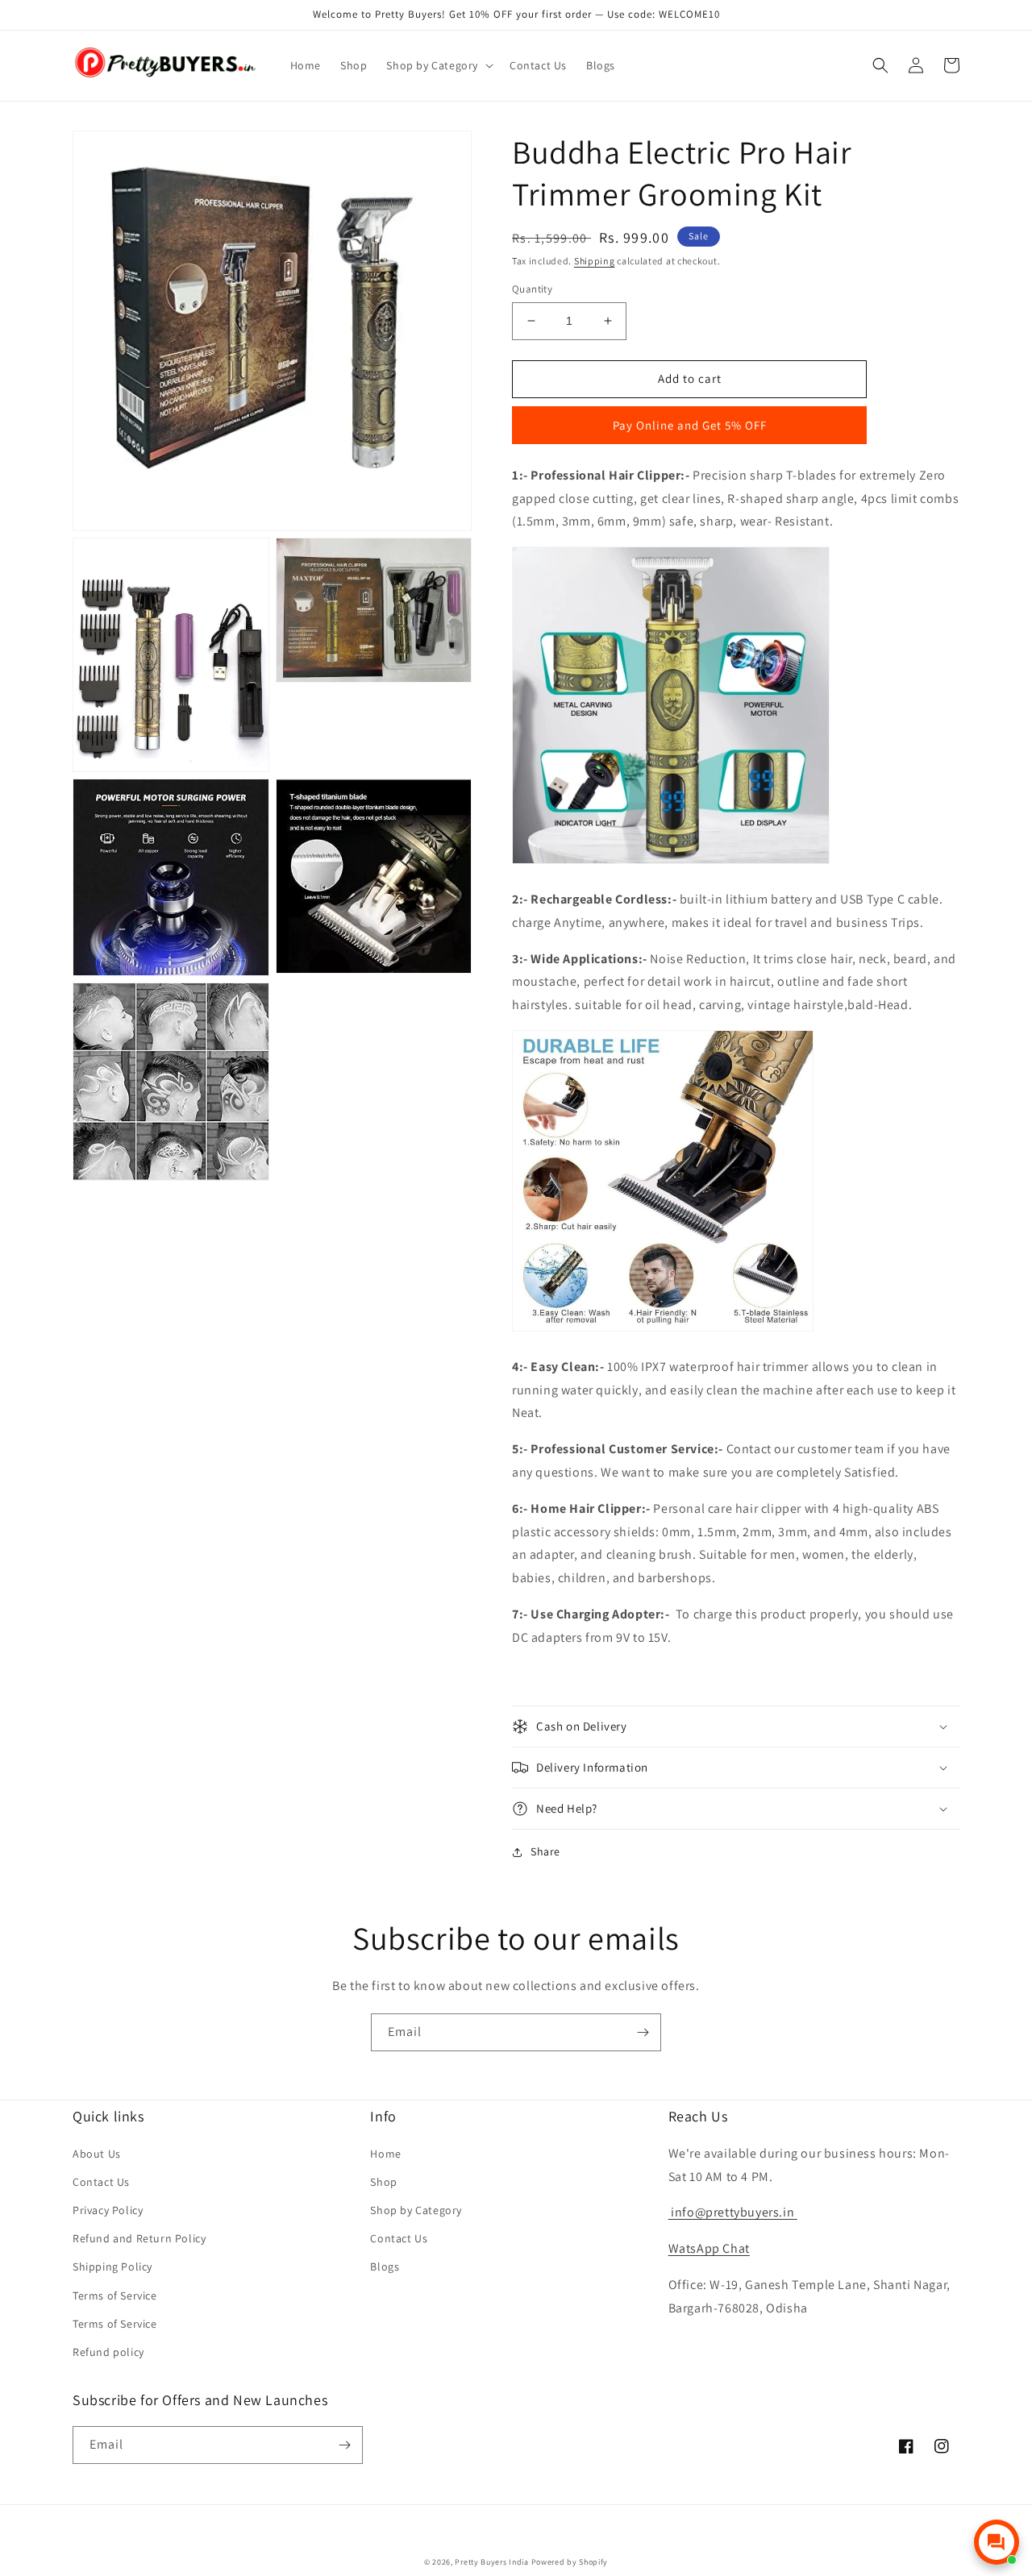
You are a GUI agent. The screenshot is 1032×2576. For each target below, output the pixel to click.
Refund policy (108, 2352)
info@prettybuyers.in (732, 2212)
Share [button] (545, 1851)
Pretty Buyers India (491, 2562)
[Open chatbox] (997, 2542)
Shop (383, 2182)
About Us (97, 2154)
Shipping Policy (112, 2266)
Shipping (595, 261)
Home (385, 2154)
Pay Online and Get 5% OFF (690, 425)
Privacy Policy (108, 2210)
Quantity (532, 289)
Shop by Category (416, 2210)
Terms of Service (115, 2296)
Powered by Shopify (570, 2562)
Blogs (385, 2266)
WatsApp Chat (709, 2248)
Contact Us (101, 2182)
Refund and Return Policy (139, 2238)
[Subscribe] (643, 2032)
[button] (438, 65)
